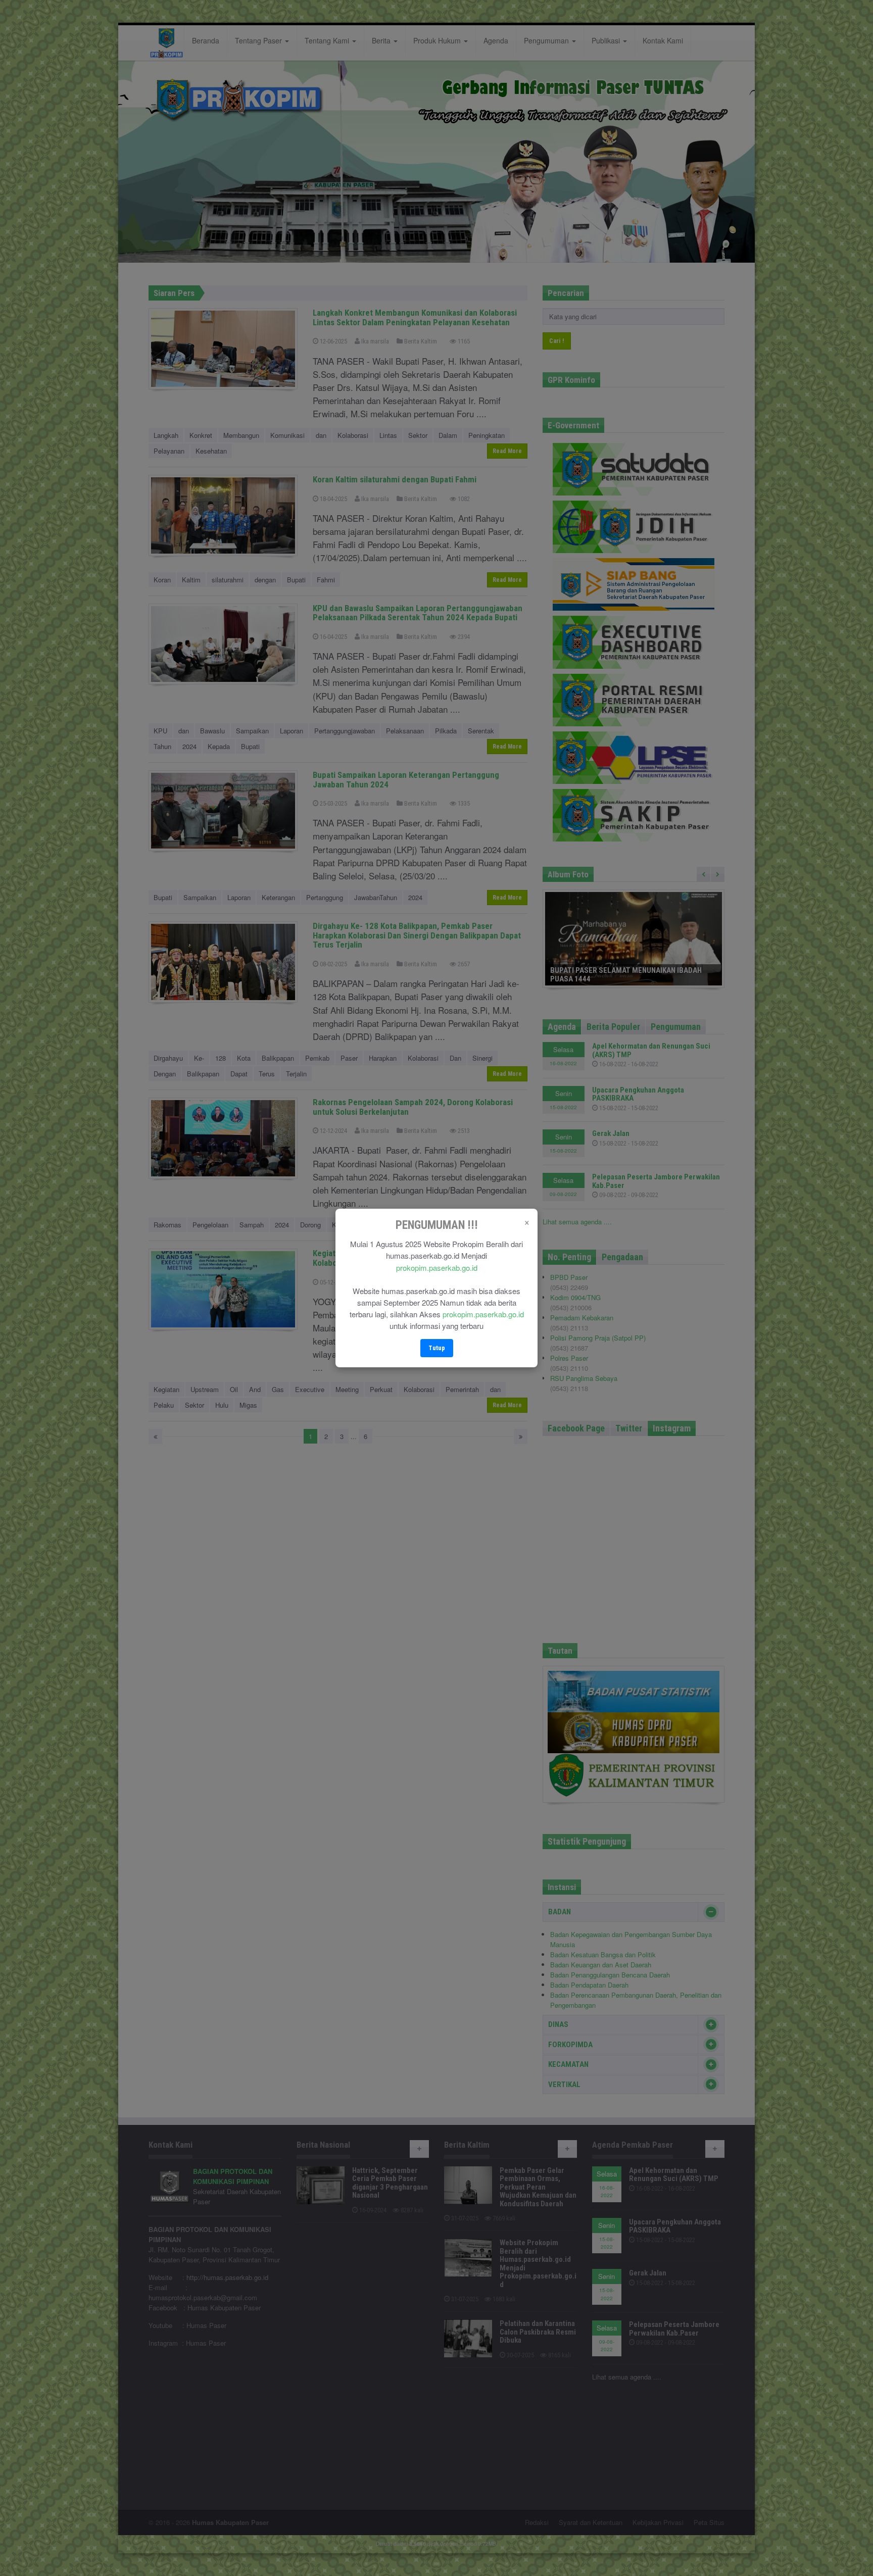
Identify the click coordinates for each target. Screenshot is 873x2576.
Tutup (437, 1348)
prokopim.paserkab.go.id (437, 1268)
